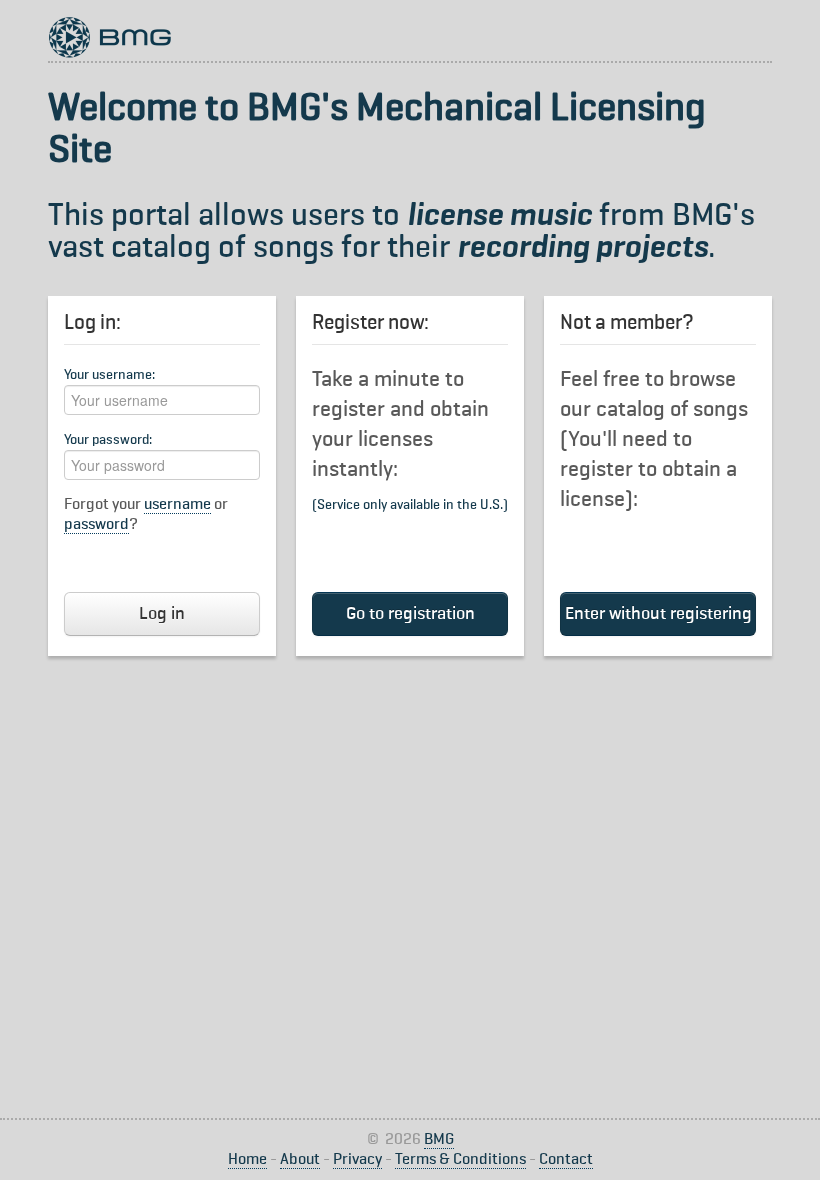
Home (247, 1160)
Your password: (108, 440)
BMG (439, 1140)
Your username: (109, 375)
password (96, 525)
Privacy (357, 1160)
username (177, 505)
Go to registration (410, 614)
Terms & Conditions (460, 1160)
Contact (566, 1160)
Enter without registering (658, 614)
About (300, 1160)
